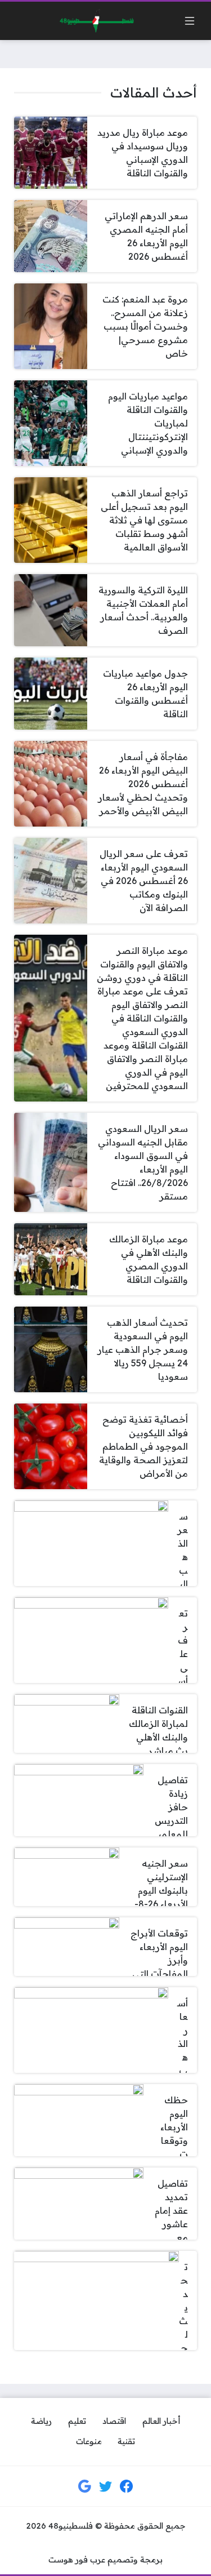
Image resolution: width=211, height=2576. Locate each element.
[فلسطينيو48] (94, 21)
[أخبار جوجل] (84, 2486)
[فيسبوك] (127, 2486)
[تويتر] (106, 2486)
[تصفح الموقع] (190, 21)
